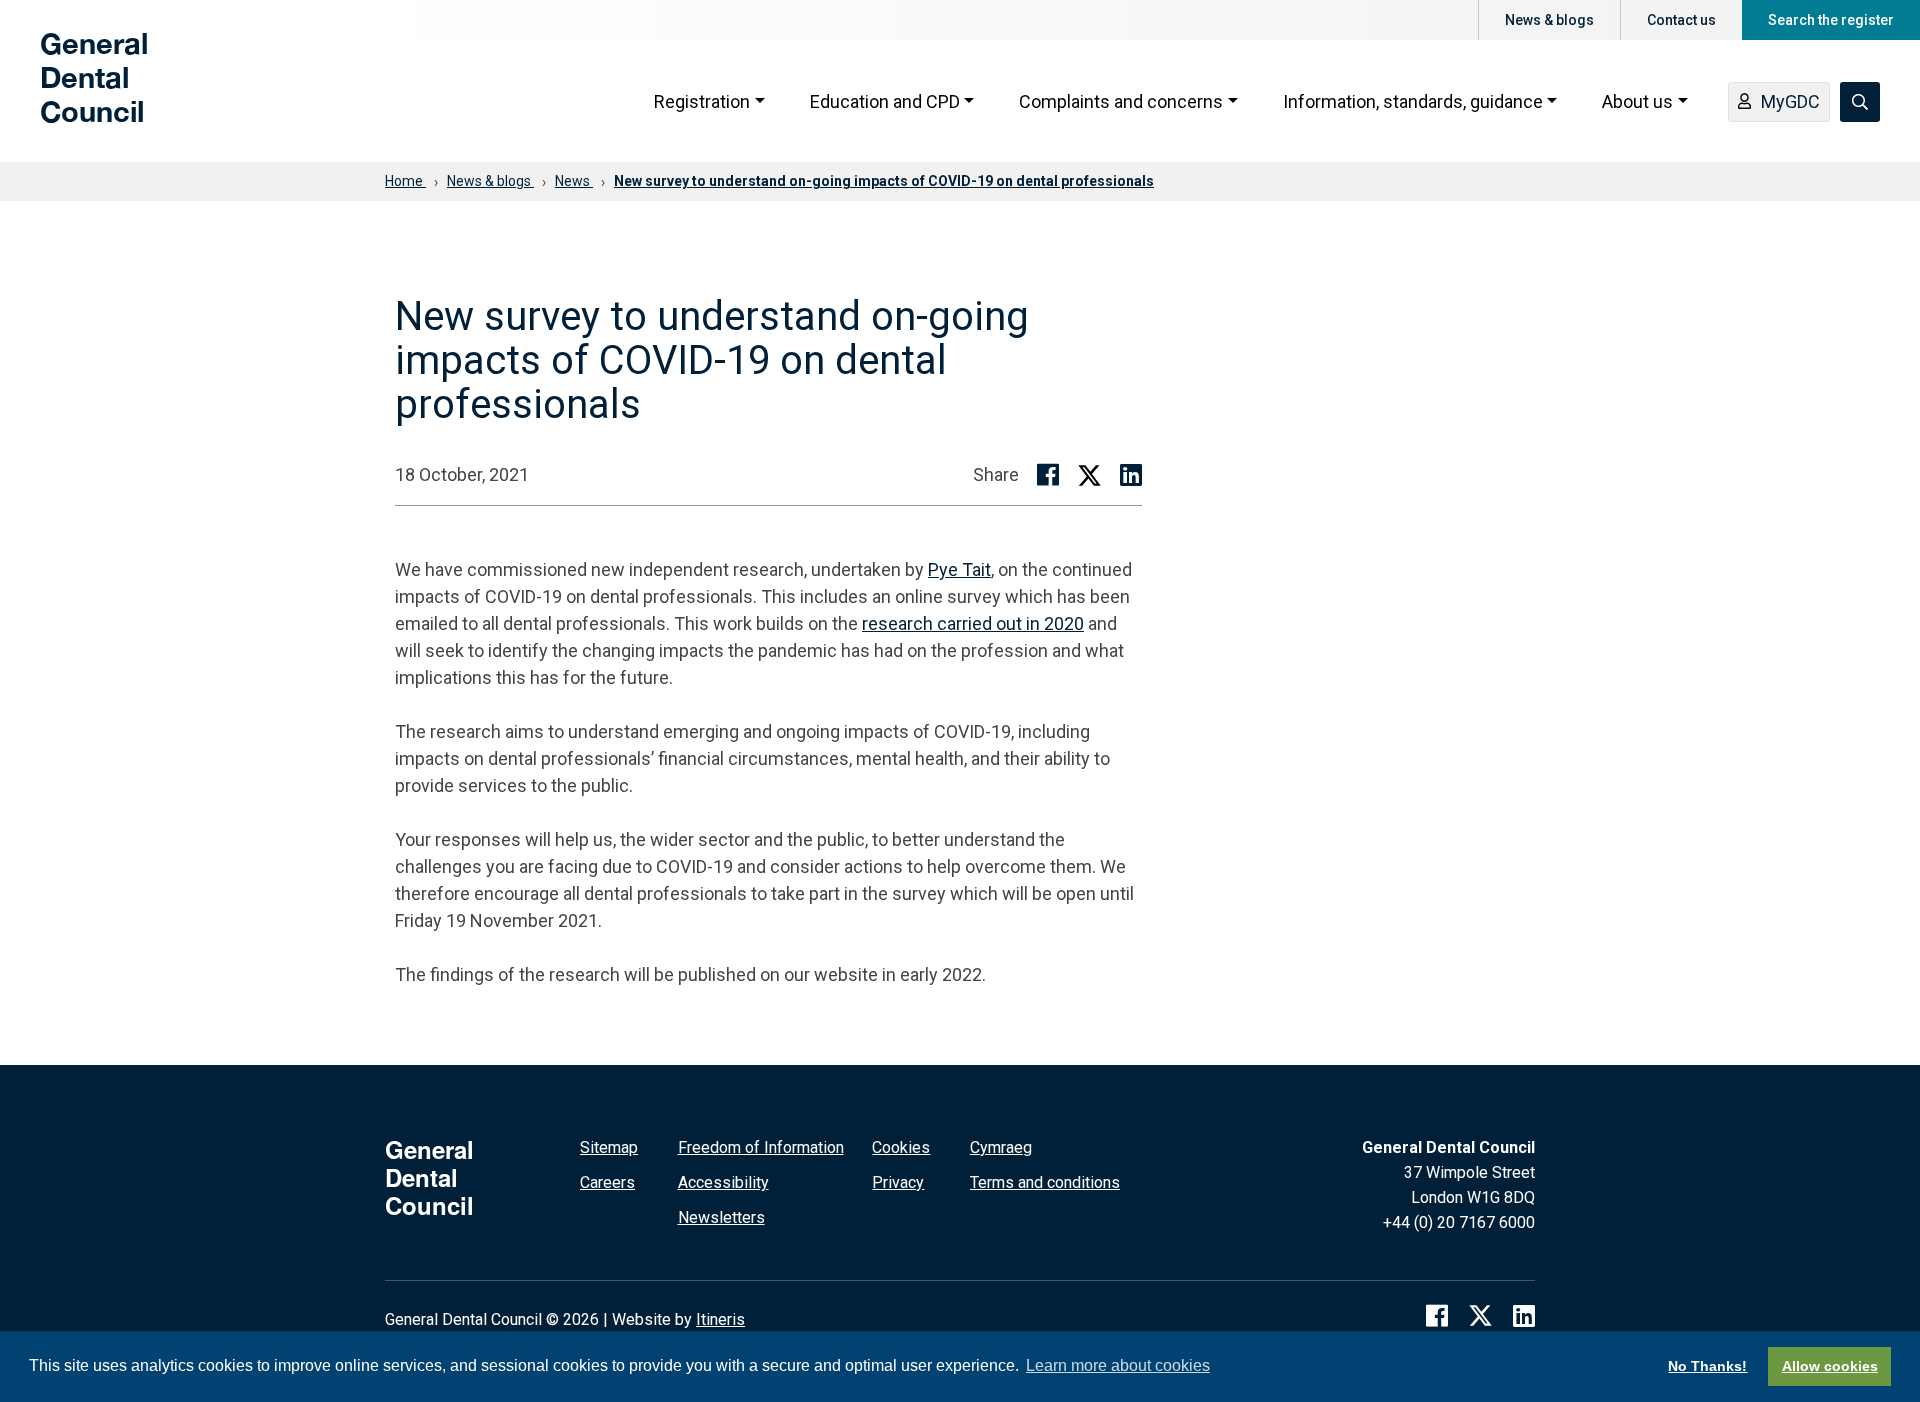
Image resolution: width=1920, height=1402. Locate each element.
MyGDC (1790, 101)
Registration (702, 101)
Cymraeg (1001, 1147)
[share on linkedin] (1131, 475)
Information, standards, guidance (1413, 101)
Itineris (720, 1319)
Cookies (901, 1147)
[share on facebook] (1048, 475)
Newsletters (721, 1217)
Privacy (898, 1182)
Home (405, 181)
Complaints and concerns (1121, 101)
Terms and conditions (1045, 1182)
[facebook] (1437, 1316)
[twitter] (1480, 1316)
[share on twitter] (1089, 474)
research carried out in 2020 (973, 623)
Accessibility (723, 1182)
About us (1637, 101)
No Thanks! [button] (1707, 1366)
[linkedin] (1524, 1316)
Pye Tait (959, 569)
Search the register (1831, 20)
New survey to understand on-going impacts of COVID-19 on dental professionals (884, 181)
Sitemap (609, 1147)
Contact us (1681, 20)
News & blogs (1549, 20)
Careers (607, 1182)
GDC (72, 92)
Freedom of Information (761, 1147)
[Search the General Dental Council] (1860, 102)
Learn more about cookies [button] (1118, 1365)
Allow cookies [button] (1830, 1366)
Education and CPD (885, 101)
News (574, 181)
